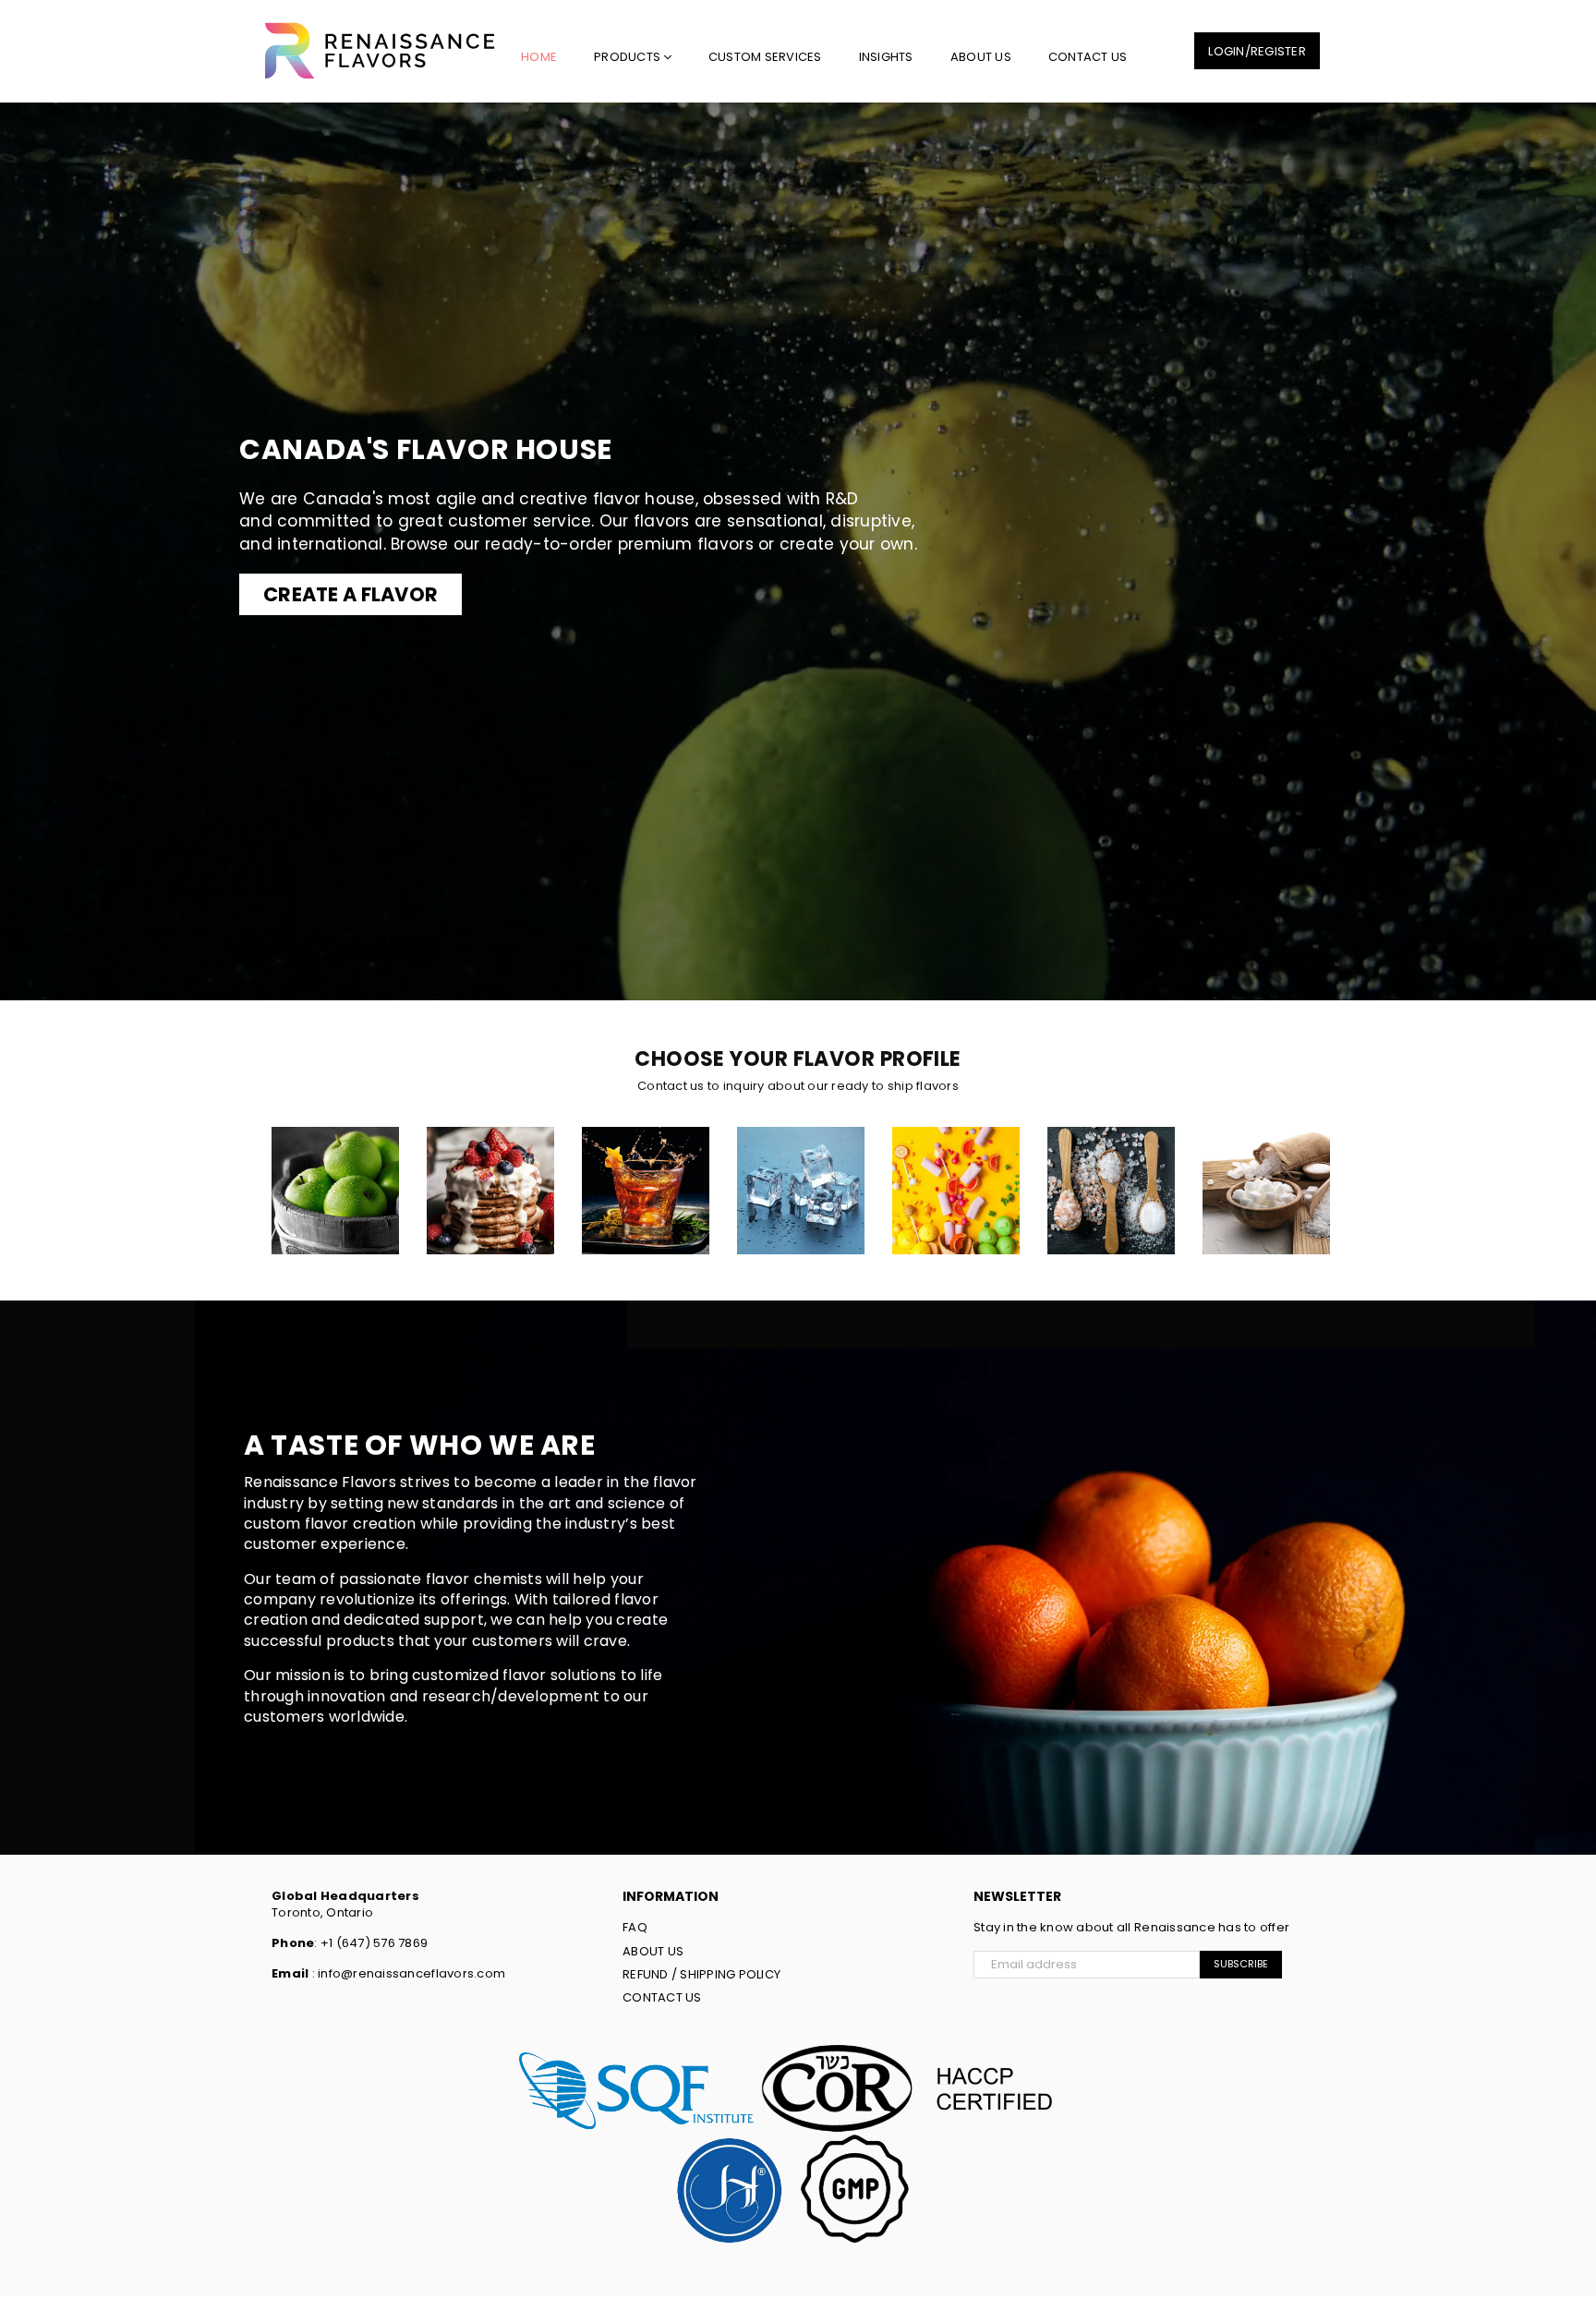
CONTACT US (1088, 57)
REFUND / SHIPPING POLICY (701, 1974)
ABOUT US (981, 57)
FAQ (635, 1927)
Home (539, 57)
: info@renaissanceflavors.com (407, 1973)
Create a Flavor (351, 594)
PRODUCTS (629, 57)
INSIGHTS (886, 57)
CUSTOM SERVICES (765, 57)
